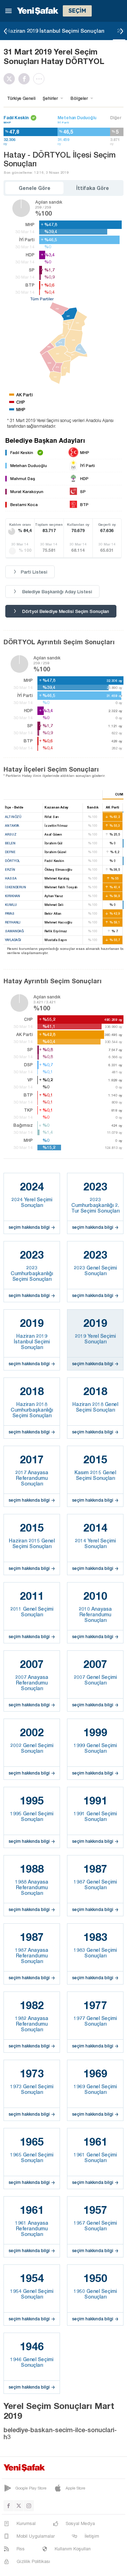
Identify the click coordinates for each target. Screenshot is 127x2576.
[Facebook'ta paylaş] (26, 79)
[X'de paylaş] (11, 79)
